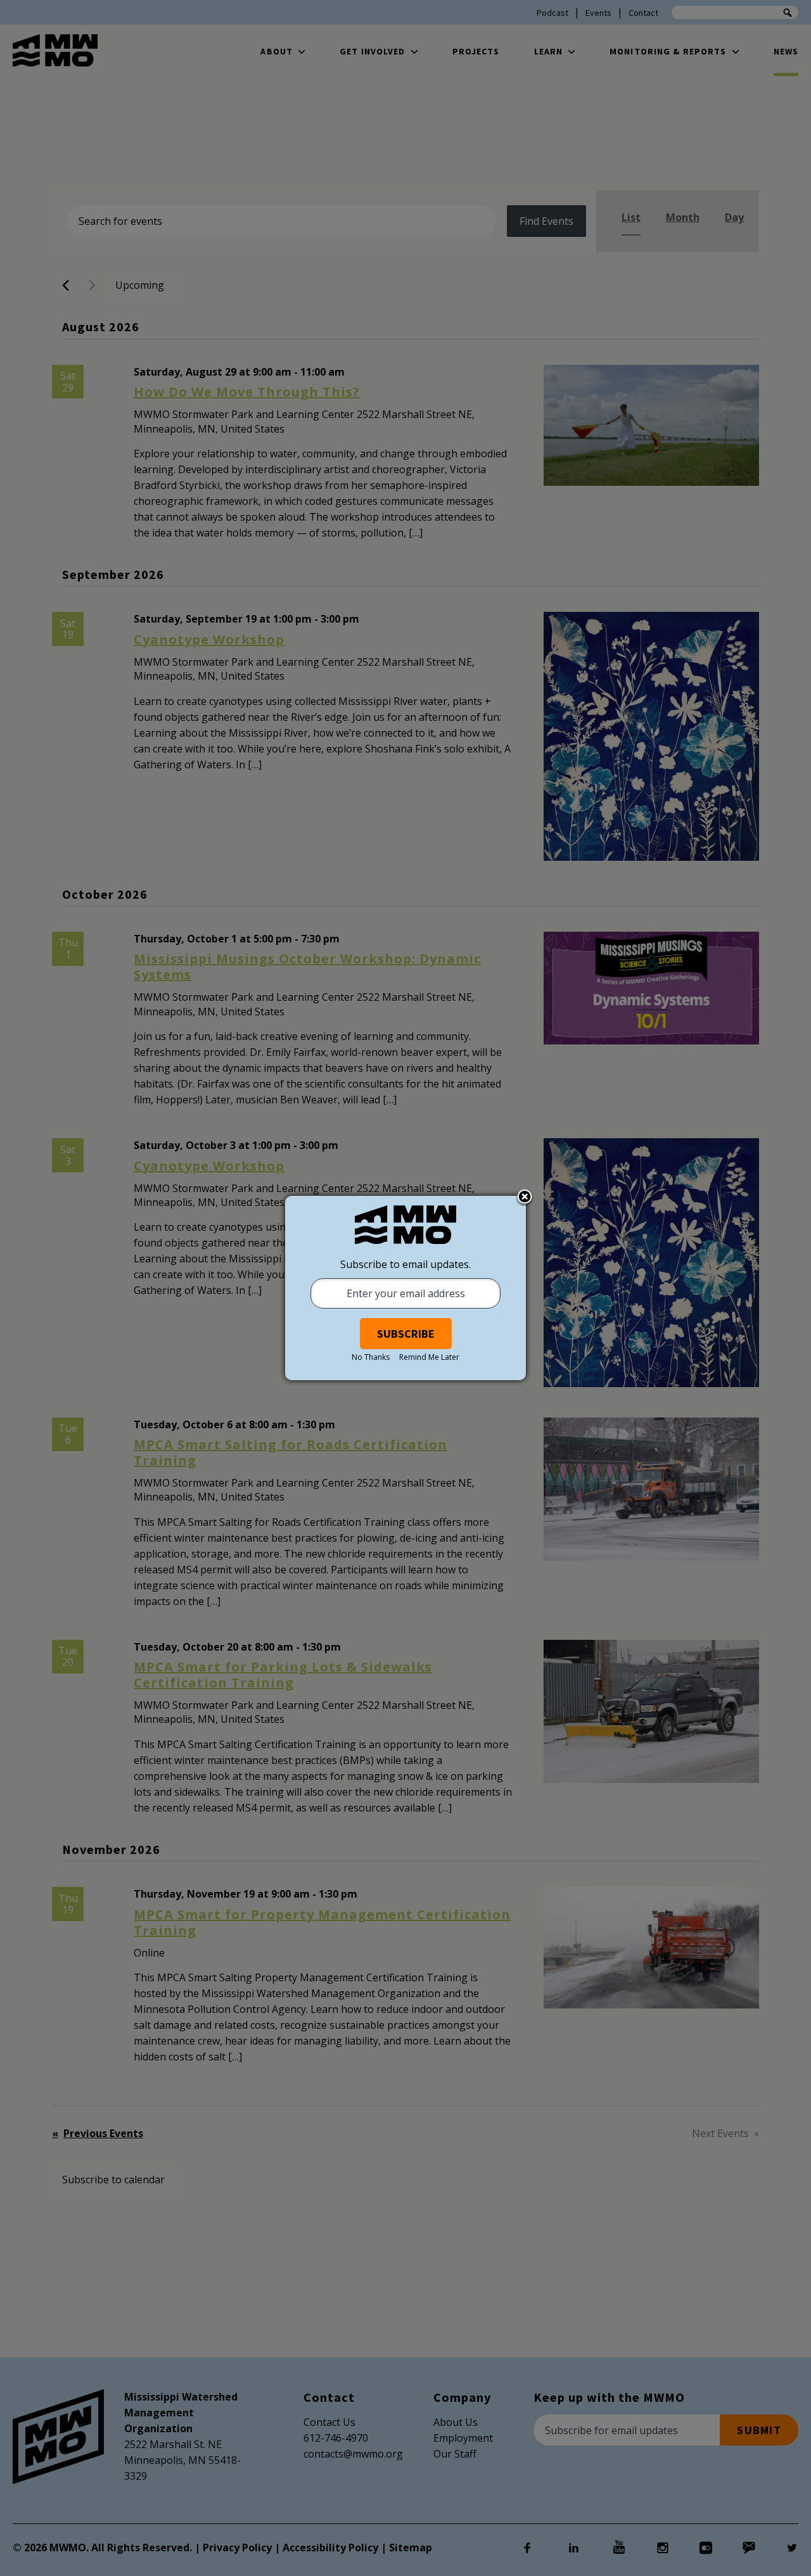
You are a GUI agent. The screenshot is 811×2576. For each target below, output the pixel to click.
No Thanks (371, 1357)
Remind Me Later (429, 1357)
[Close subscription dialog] (525, 1198)
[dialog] (405, 1288)
